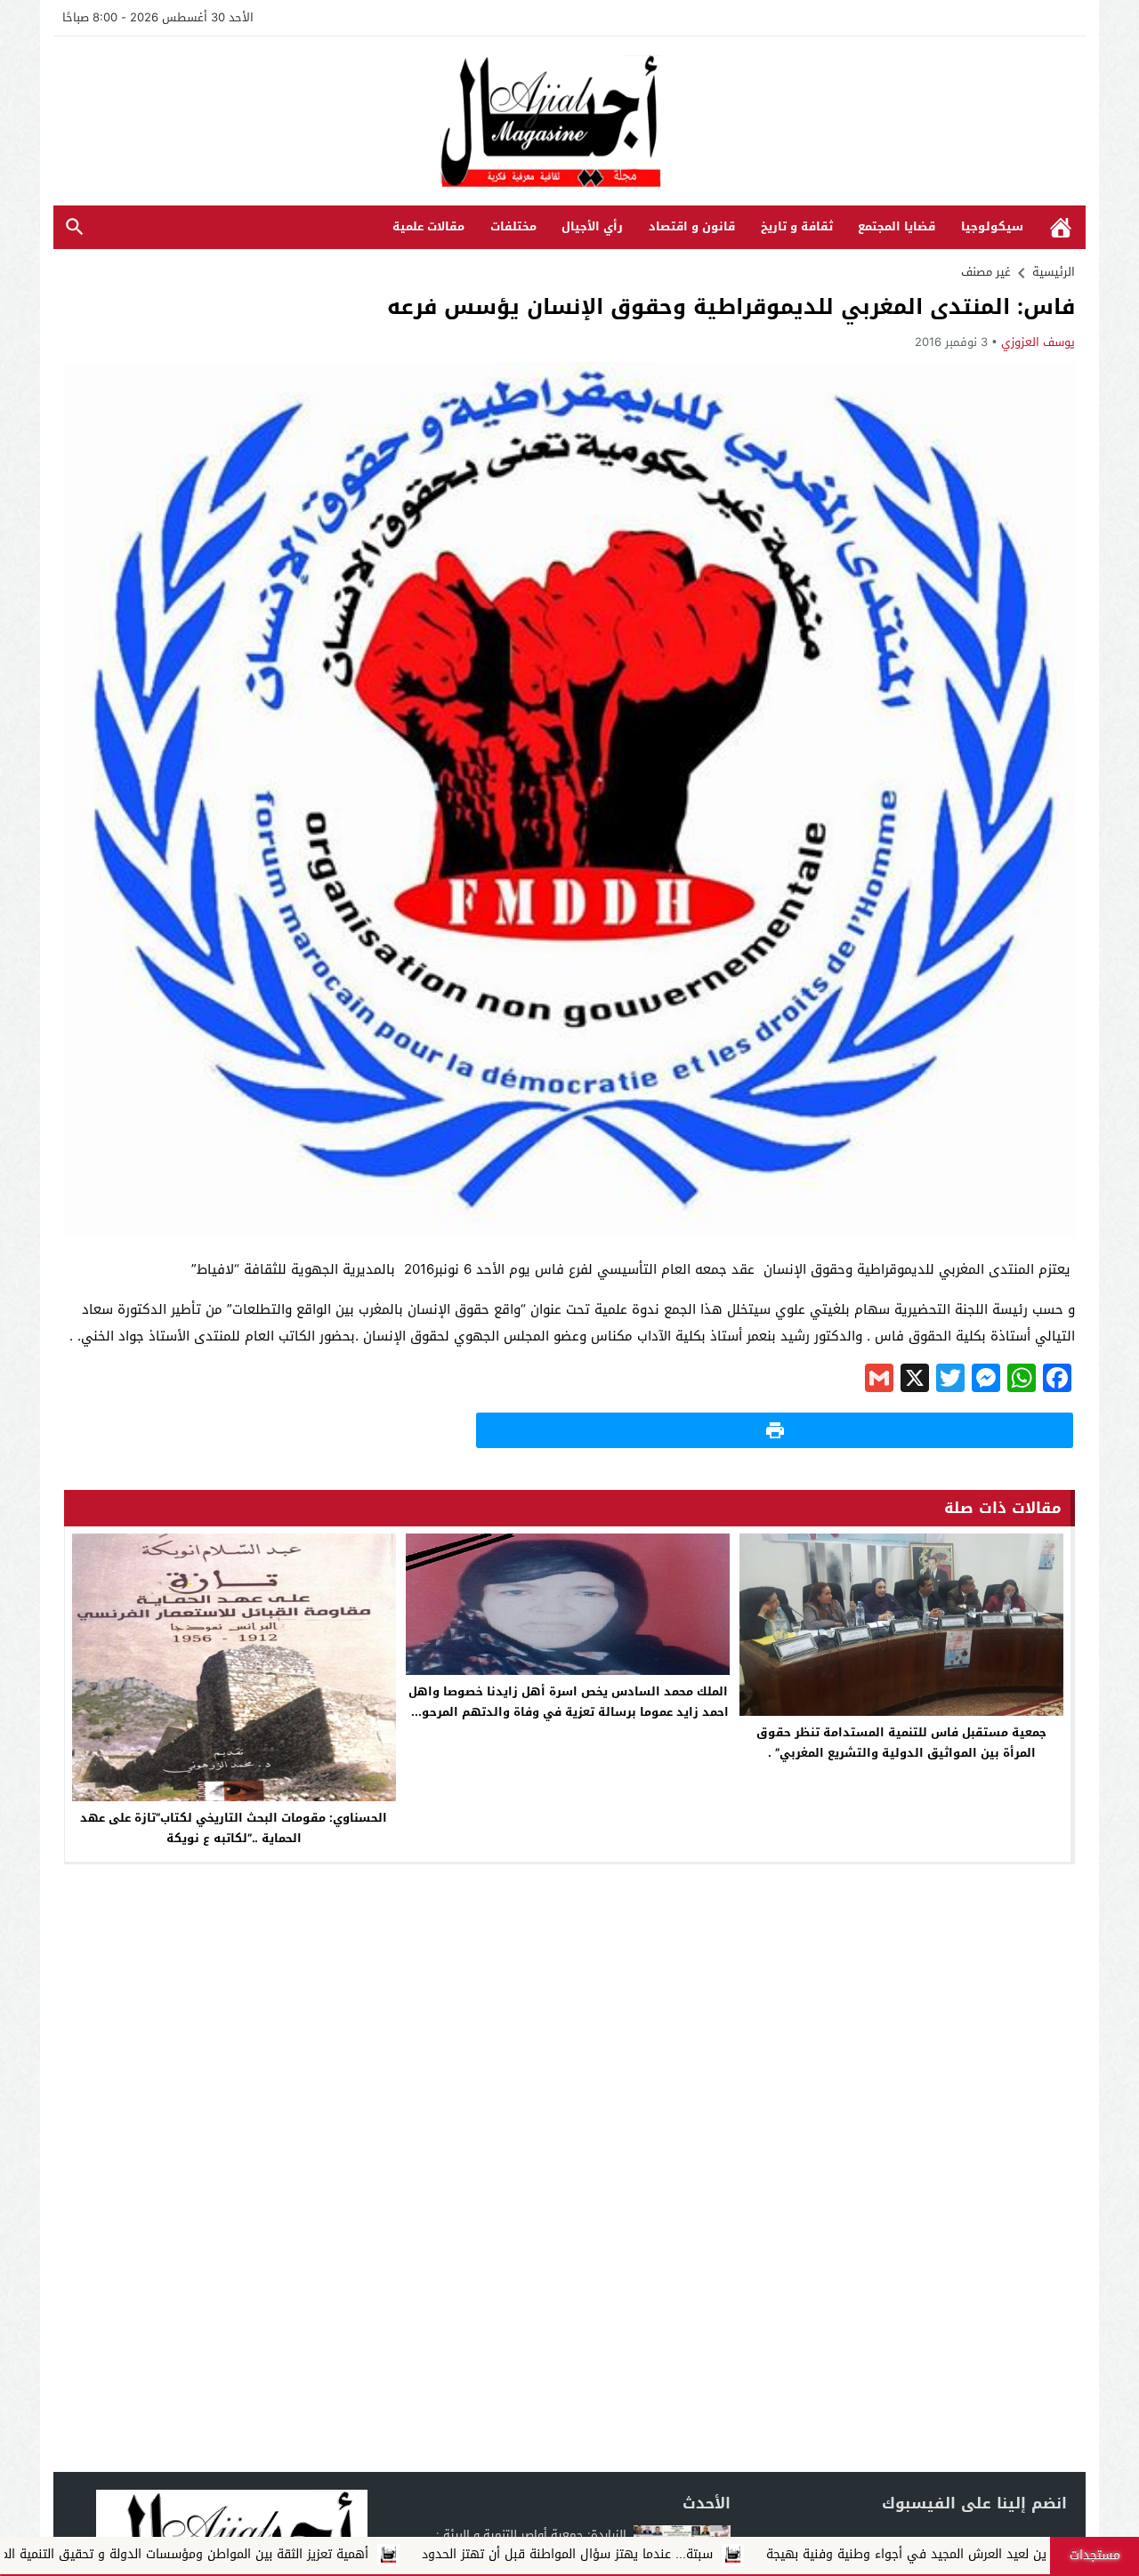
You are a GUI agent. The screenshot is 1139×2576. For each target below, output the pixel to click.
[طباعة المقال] (775, 1430)
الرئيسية (1061, 227)
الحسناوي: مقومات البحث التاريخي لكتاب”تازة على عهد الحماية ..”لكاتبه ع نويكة (234, 1828)
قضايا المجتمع (897, 226)
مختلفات (513, 226)
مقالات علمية (428, 226)
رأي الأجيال (592, 226)
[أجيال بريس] (569, 122)
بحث (75, 227)
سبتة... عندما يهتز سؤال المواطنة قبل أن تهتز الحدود (704, 2554)
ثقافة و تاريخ (797, 226)
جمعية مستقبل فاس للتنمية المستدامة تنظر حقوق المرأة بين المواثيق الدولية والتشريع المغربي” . (901, 1743)
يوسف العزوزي (1038, 342)
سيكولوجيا (992, 226)
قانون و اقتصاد (692, 226)
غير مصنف (986, 272)
